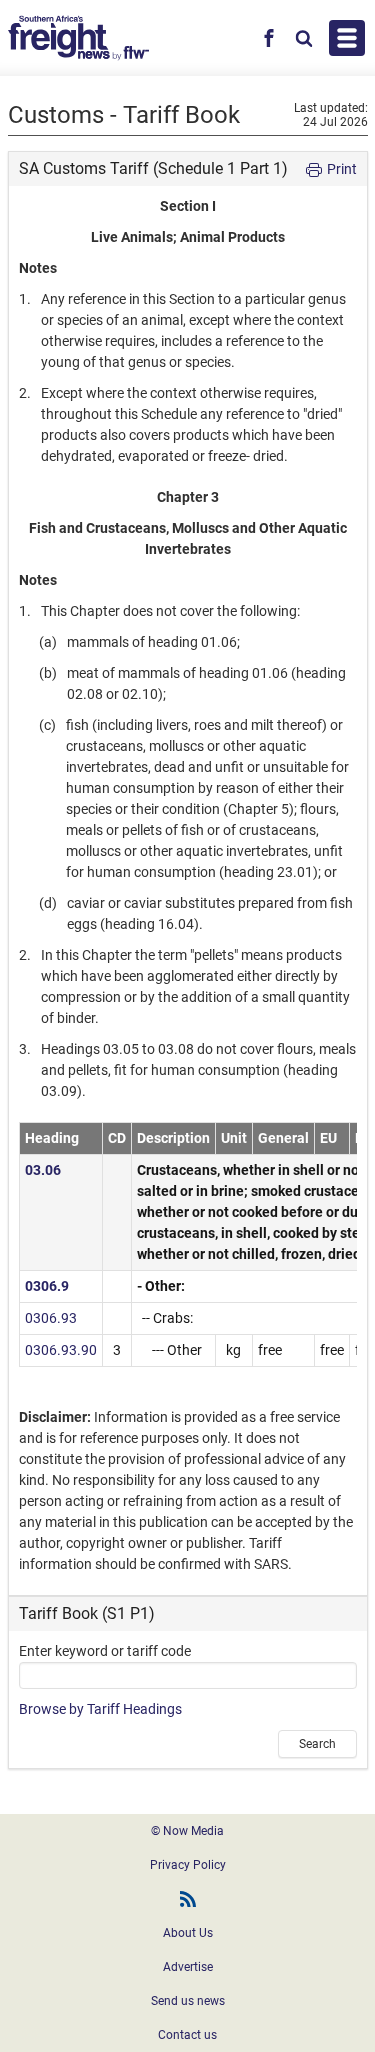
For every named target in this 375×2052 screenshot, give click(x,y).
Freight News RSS (188, 1899)
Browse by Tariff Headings (100, 1709)
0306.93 (51, 1318)
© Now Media (187, 1831)
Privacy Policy (188, 1865)
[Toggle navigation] (347, 38)
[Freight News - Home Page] (78, 38)
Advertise (188, 1967)
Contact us (187, 2035)
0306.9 (47, 1286)
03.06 (43, 1170)
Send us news (188, 2001)
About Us (188, 1933)
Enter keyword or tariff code (105, 1651)
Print (340, 169)
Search (317, 1744)
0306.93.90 (61, 1350)
